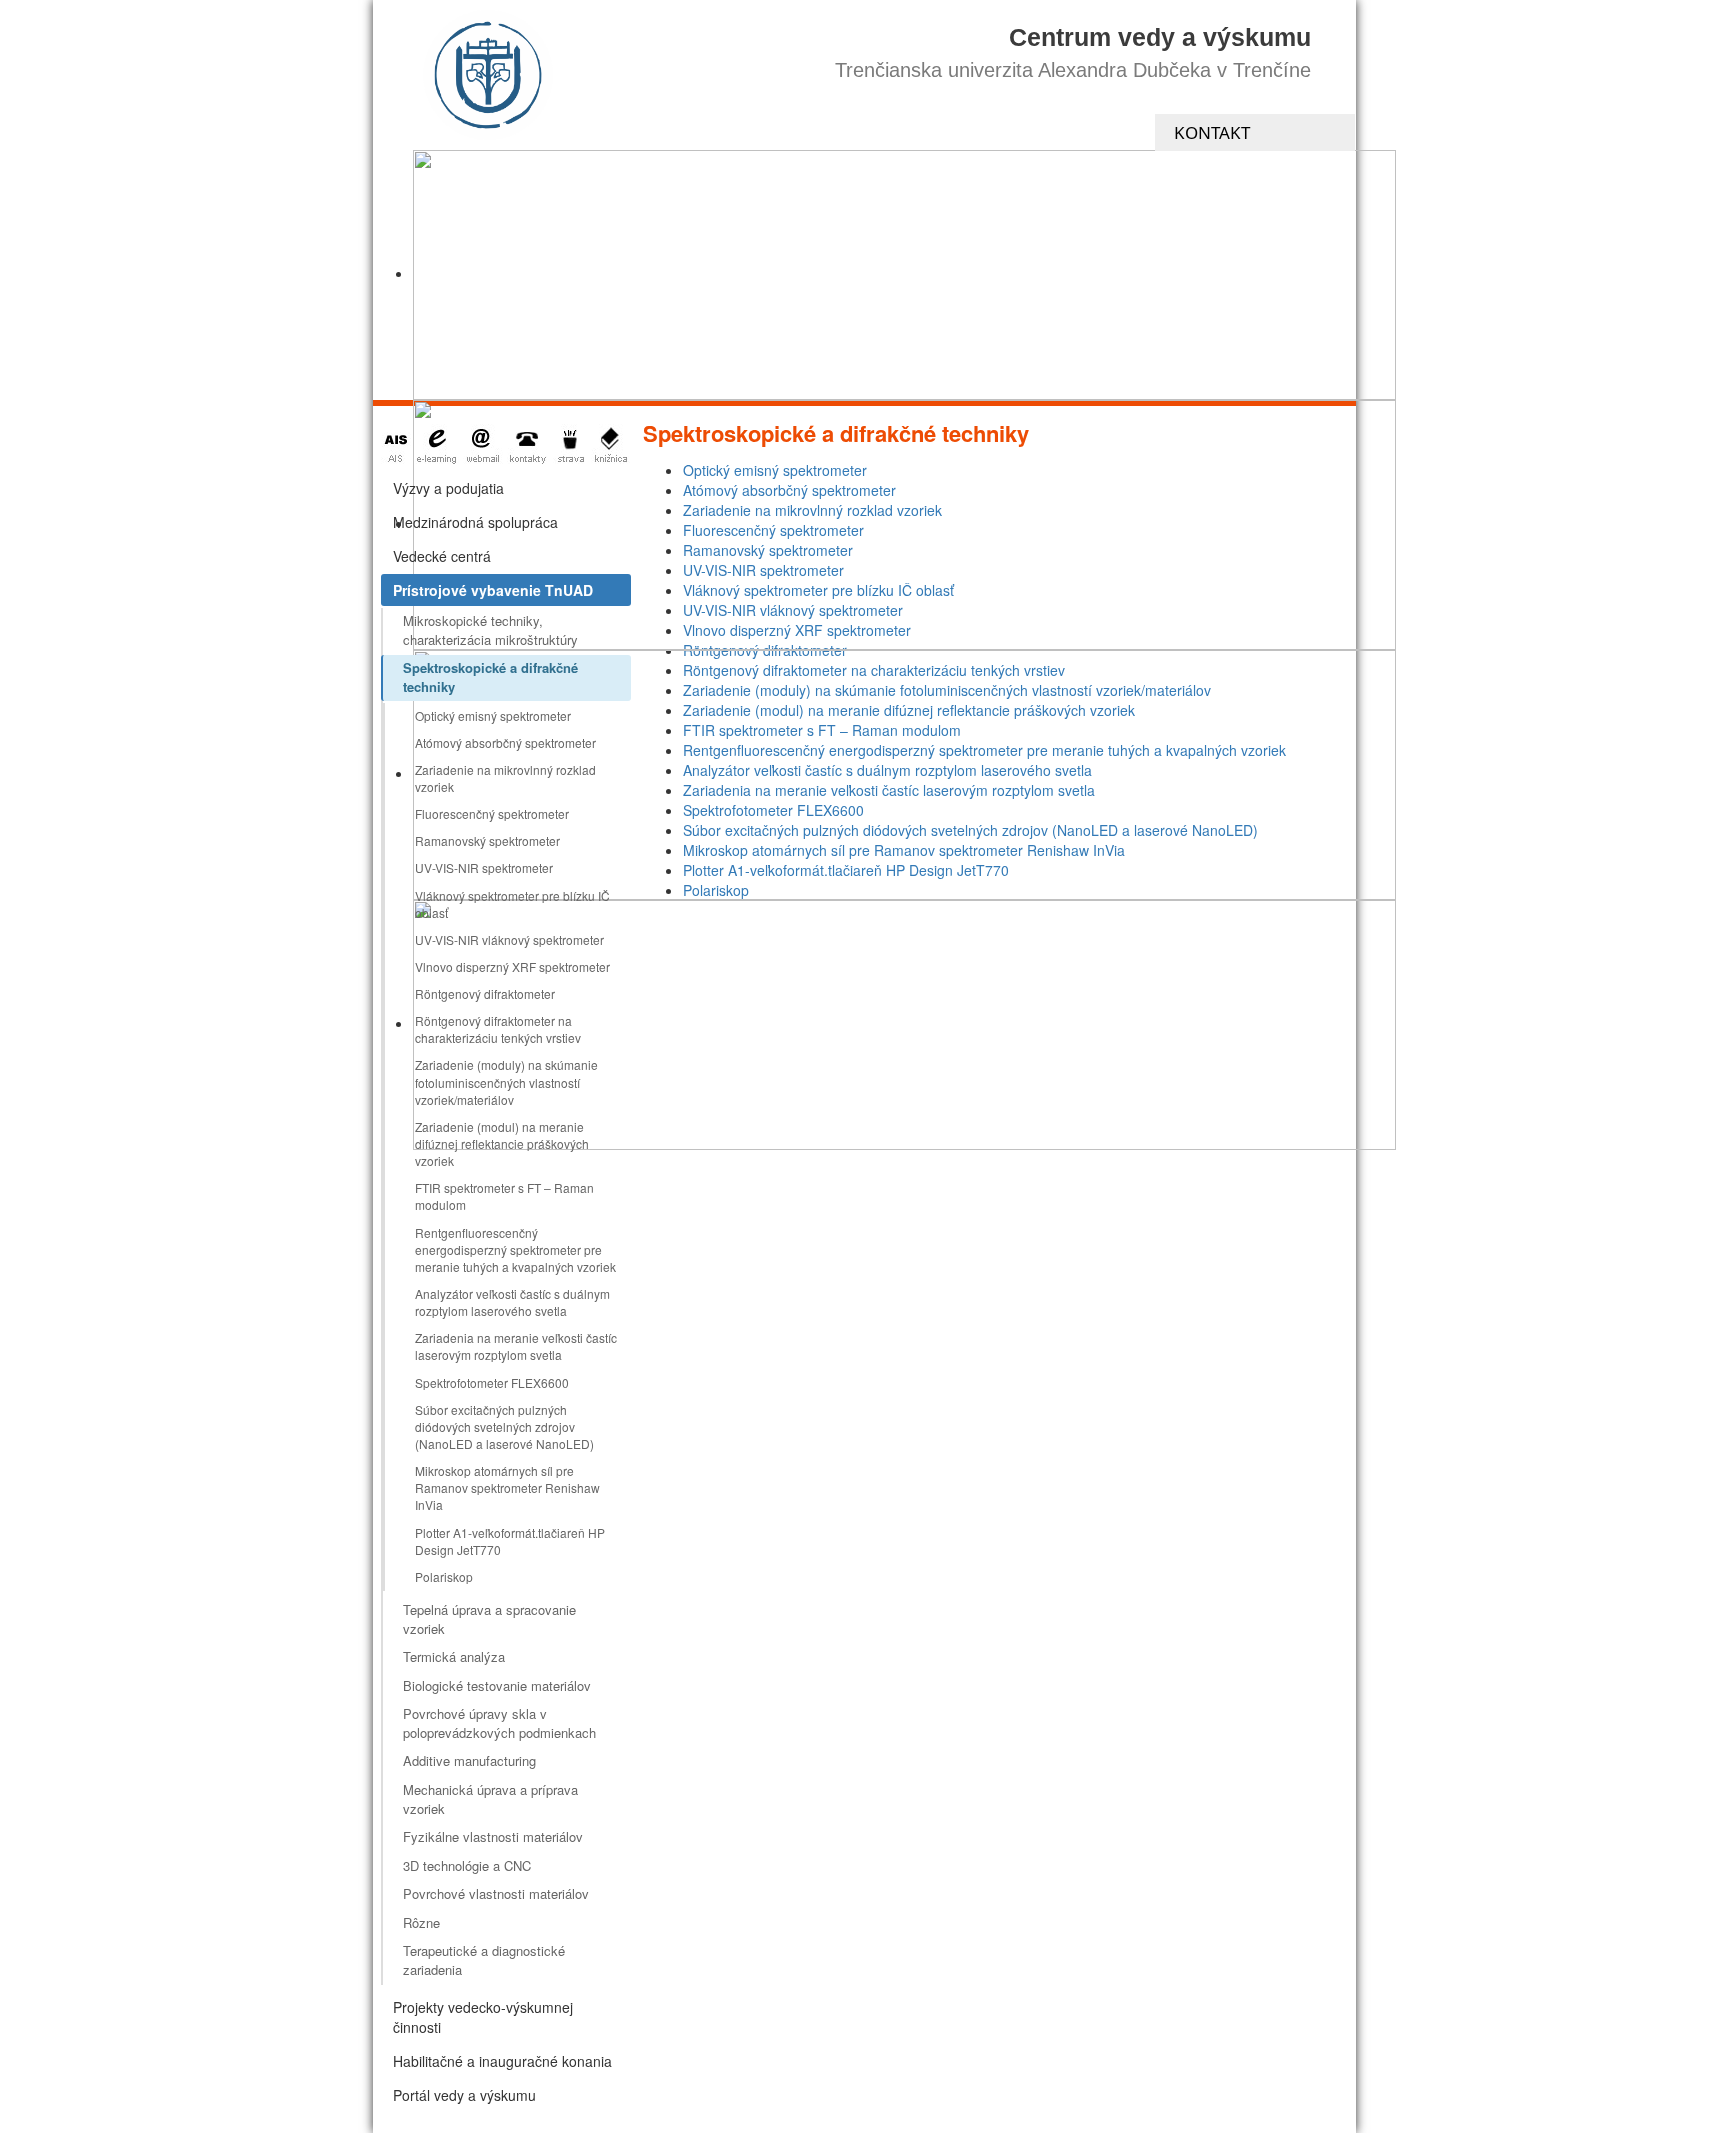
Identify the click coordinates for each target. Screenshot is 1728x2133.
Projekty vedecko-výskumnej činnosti (483, 2017)
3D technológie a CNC (467, 1865)
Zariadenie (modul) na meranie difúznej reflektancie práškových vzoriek (502, 1143)
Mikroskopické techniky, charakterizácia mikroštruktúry (490, 630)
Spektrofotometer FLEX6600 (492, 1382)
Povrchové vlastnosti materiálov (496, 1893)
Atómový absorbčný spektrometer (505, 742)
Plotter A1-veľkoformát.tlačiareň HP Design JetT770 (510, 1541)
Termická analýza (454, 1656)
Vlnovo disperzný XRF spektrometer (512, 966)
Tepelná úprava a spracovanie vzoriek (489, 1619)
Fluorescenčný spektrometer (492, 813)
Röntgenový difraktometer (485, 993)
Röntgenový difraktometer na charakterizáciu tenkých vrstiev (498, 1029)
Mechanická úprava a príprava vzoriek (490, 1799)
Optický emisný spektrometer (493, 715)
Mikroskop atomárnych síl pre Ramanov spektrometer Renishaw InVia (507, 1487)
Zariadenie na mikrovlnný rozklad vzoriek (505, 778)
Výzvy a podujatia (448, 488)
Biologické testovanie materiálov (497, 1685)
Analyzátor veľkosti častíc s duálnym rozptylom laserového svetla (512, 1302)
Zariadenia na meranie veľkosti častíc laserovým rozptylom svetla (516, 1346)
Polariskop (444, 1576)
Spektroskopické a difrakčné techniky (490, 677)
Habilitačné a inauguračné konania (502, 2061)
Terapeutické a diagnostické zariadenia (484, 1960)
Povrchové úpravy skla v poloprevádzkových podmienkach (499, 1723)
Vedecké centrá (442, 556)
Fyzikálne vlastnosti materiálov (493, 1836)
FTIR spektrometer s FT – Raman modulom (504, 1196)
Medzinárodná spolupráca (475, 522)
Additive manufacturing (469, 1760)
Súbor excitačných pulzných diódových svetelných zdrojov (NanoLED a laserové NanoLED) (504, 1426)
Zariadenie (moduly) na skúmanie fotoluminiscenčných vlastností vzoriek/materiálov (506, 1081)
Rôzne (421, 1922)
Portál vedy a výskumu (464, 2095)
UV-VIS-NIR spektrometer (484, 867)
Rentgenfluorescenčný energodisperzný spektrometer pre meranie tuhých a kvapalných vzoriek (515, 1249)
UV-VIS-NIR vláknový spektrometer (509, 939)
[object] (904, 275)
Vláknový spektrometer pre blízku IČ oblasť (512, 904)
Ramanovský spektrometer (487, 840)
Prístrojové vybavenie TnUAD (493, 590)
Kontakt (1212, 132)
